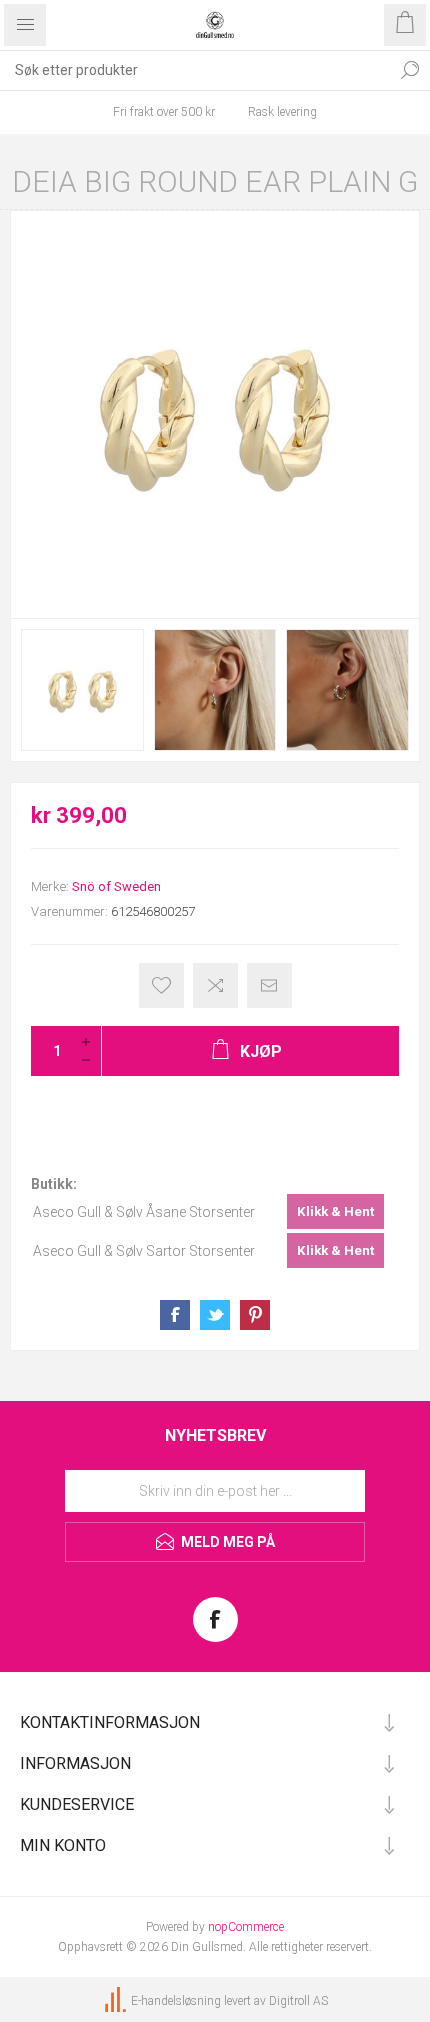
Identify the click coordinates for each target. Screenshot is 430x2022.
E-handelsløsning (176, 2002)
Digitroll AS (298, 2002)
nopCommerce (246, 1927)
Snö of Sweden (116, 886)
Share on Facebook (175, 1315)
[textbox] (195, 70)
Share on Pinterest (255, 1315)
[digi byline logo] (117, 2002)
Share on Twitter (215, 1315)
